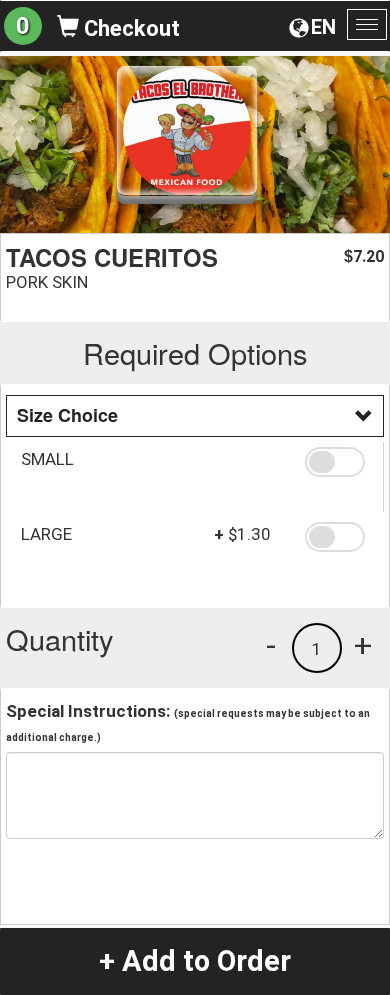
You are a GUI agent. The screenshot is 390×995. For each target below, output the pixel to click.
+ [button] (363, 645)
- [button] (271, 645)
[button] (337, 462)
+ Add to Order (195, 961)
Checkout (129, 28)
